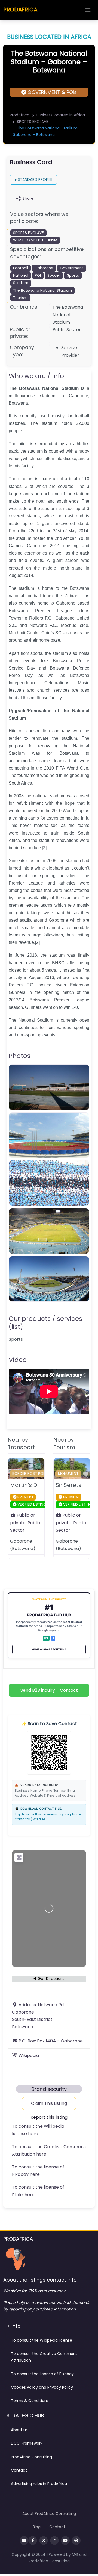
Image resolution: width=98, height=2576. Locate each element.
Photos (20, 1056)
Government (72, 268)
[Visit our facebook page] (33, 2540)
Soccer (54, 275)
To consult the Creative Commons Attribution (44, 2357)
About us (19, 2430)
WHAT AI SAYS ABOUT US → (49, 1649)
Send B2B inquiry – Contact (49, 1690)
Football (21, 268)
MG (76, 2554)
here (33, 2134)
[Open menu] (88, 10)
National (21, 275)
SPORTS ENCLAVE (33, 122)
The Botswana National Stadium (42, 291)
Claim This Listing (49, 2103)
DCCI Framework (27, 2443)
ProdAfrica (20, 115)
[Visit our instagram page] (54, 2540)
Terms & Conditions (30, 2401)
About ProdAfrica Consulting (49, 2513)
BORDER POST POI (28, 1474)
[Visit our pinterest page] (76, 2540)
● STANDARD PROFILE (33, 179)
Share (28, 198)
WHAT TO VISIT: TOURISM (35, 240)
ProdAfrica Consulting (31, 2457)
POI (38, 275)
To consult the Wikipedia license (42, 2340)
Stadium (21, 283)
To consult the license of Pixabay (42, 2374)
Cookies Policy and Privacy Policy (42, 2387)
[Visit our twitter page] (44, 2540)
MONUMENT (68, 1474)
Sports (73, 275)
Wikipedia (29, 2055)
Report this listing (49, 2117)
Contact (19, 2470)
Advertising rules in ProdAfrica (39, 2484)
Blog (37, 2527)
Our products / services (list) (45, 1323)
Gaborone (44, 268)
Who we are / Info (36, 376)
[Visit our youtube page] (65, 2540)
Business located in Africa (61, 115)
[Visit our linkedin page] (24, 2540)
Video (18, 1360)
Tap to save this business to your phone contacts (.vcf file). (48, 1814)
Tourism (20, 298)
